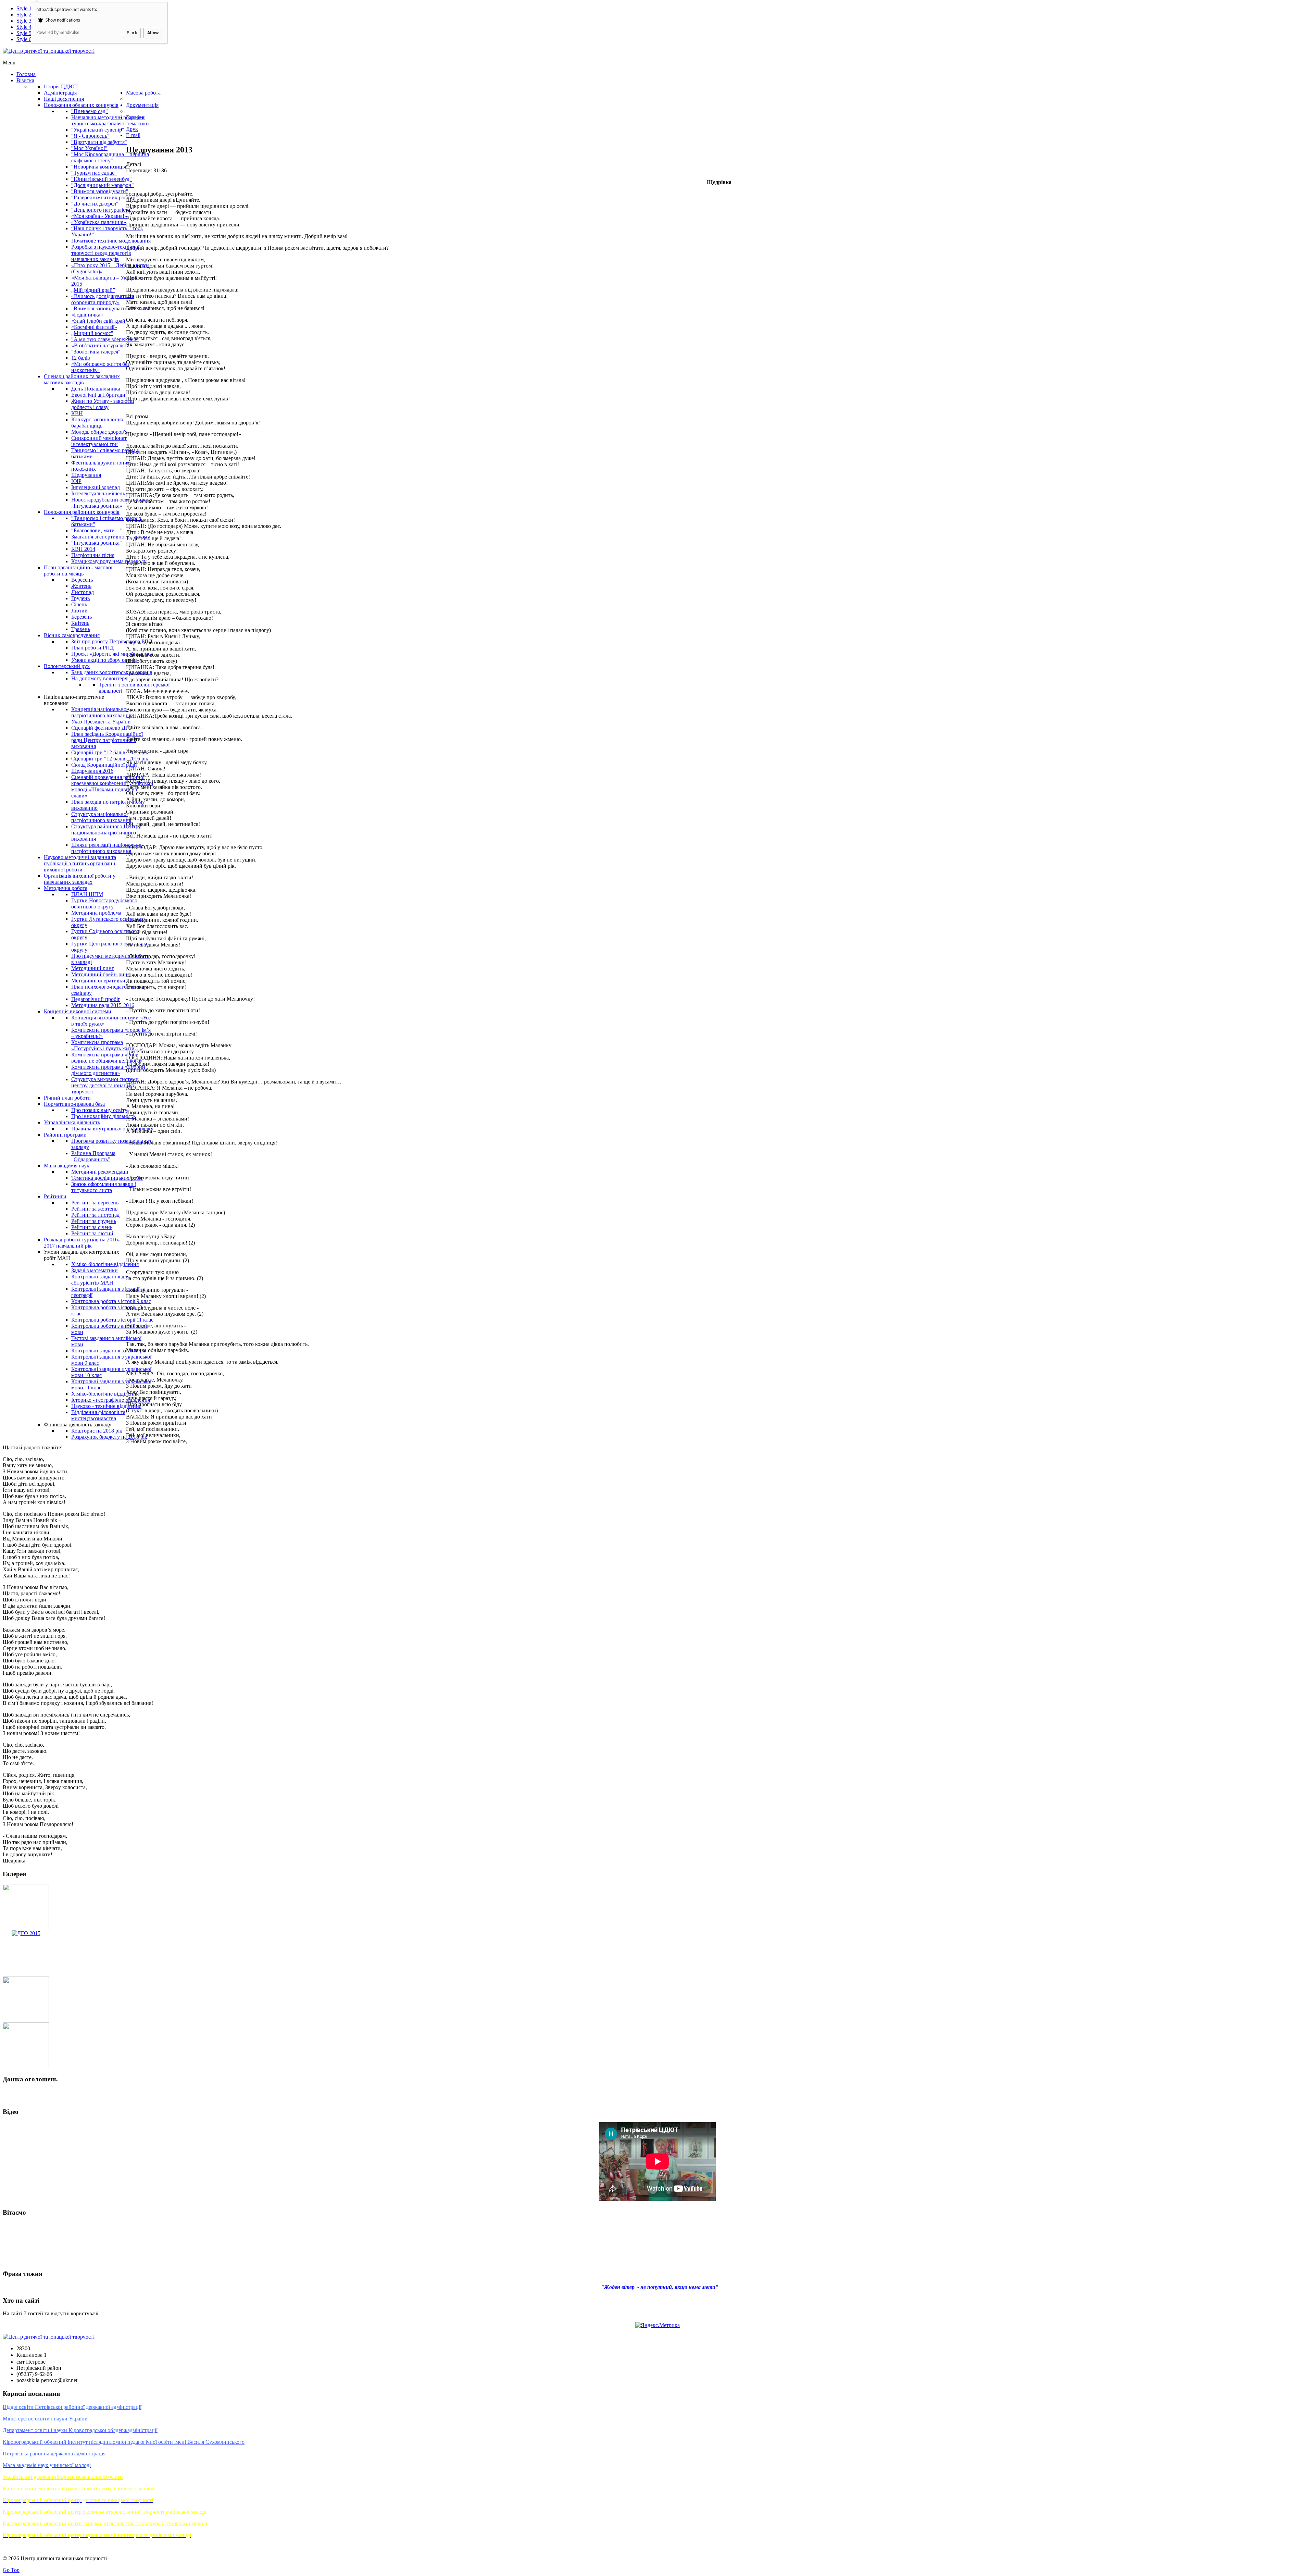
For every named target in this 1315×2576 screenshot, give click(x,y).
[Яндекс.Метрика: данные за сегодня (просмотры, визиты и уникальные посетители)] (657, 2325)
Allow (153, 33)
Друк (132, 129)
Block (132, 33)
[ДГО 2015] (26, 1933)
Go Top (11, 2570)
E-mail (133, 135)
